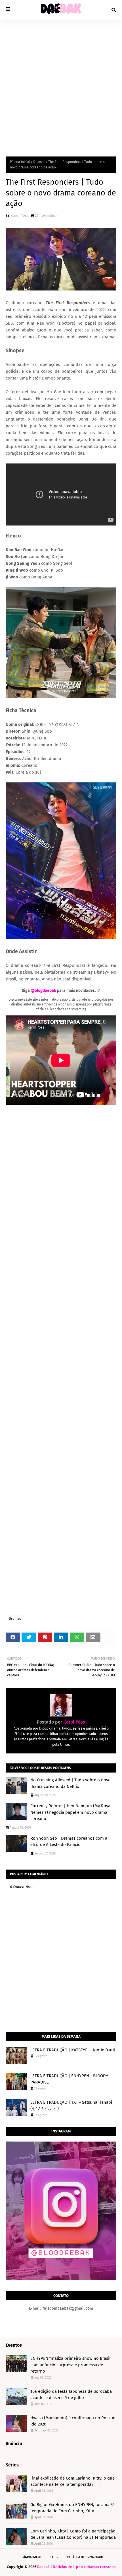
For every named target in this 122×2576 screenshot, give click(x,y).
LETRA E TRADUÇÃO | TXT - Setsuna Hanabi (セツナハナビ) (71, 2106)
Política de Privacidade (85, 2557)
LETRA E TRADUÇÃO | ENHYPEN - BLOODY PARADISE (69, 2079)
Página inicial (20, 162)
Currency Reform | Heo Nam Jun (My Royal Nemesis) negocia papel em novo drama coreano (71, 1812)
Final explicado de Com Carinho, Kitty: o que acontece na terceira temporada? (72, 2481)
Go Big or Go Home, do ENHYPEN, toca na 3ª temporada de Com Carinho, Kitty (73, 2508)
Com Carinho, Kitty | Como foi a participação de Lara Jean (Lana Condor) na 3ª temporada (73, 2534)
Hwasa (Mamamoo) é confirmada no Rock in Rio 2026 (73, 2421)
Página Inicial (32, 2557)
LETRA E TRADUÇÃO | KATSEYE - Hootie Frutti (73, 2050)
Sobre (55, 2557)
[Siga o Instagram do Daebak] (61, 2279)
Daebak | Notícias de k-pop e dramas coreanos (76, 2567)
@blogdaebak (43, 991)
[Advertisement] (61, 84)
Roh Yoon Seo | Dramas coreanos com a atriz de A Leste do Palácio (69, 1842)
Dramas (39, 162)
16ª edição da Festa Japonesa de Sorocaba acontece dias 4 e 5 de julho (71, 2395)
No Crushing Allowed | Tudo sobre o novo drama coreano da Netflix (71, 1783)
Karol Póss (19, 216)
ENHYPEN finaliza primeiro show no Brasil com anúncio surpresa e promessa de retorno (70, 2365)
